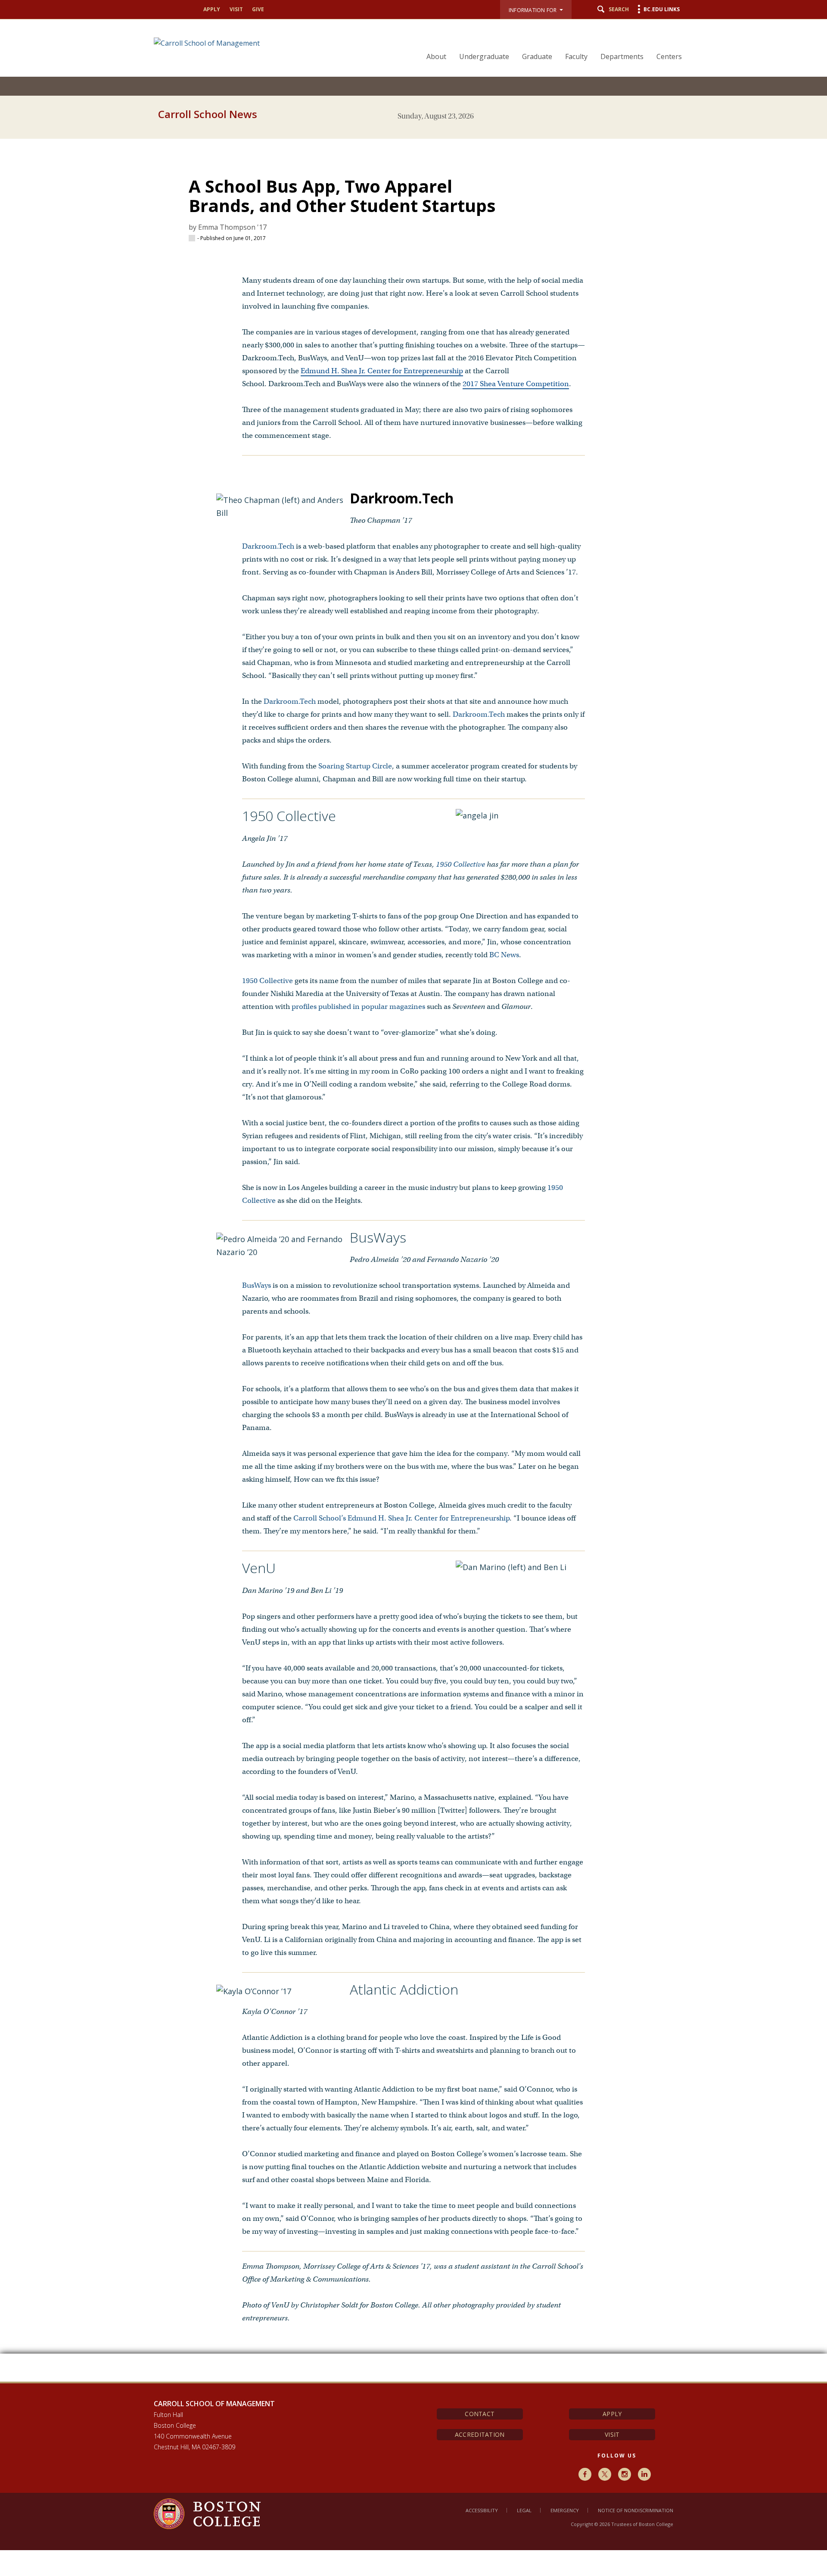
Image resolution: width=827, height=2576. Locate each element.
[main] (413, 1254)
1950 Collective (460, 864)
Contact (480, 2414)
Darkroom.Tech (268, 546)
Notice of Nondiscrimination (636, 2510)
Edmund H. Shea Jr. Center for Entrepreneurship (382, 371)
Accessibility (482, 2510)
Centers (669, 56)
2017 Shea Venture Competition (516, 384)
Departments (622, 56)
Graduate (537, 56)
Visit (236, 9)
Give (258, 9)
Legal (524, 2510)
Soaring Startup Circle (355, 766)
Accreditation (480, 2434)
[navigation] (549, 41)
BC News (504, 955)
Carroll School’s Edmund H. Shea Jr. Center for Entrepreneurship (401, 1518)
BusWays (256, 1285)
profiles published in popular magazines (358, 1007)
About (436, 56)
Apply (212, 9)
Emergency (565, 2510)
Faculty (576, 56)
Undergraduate (484, 56)
